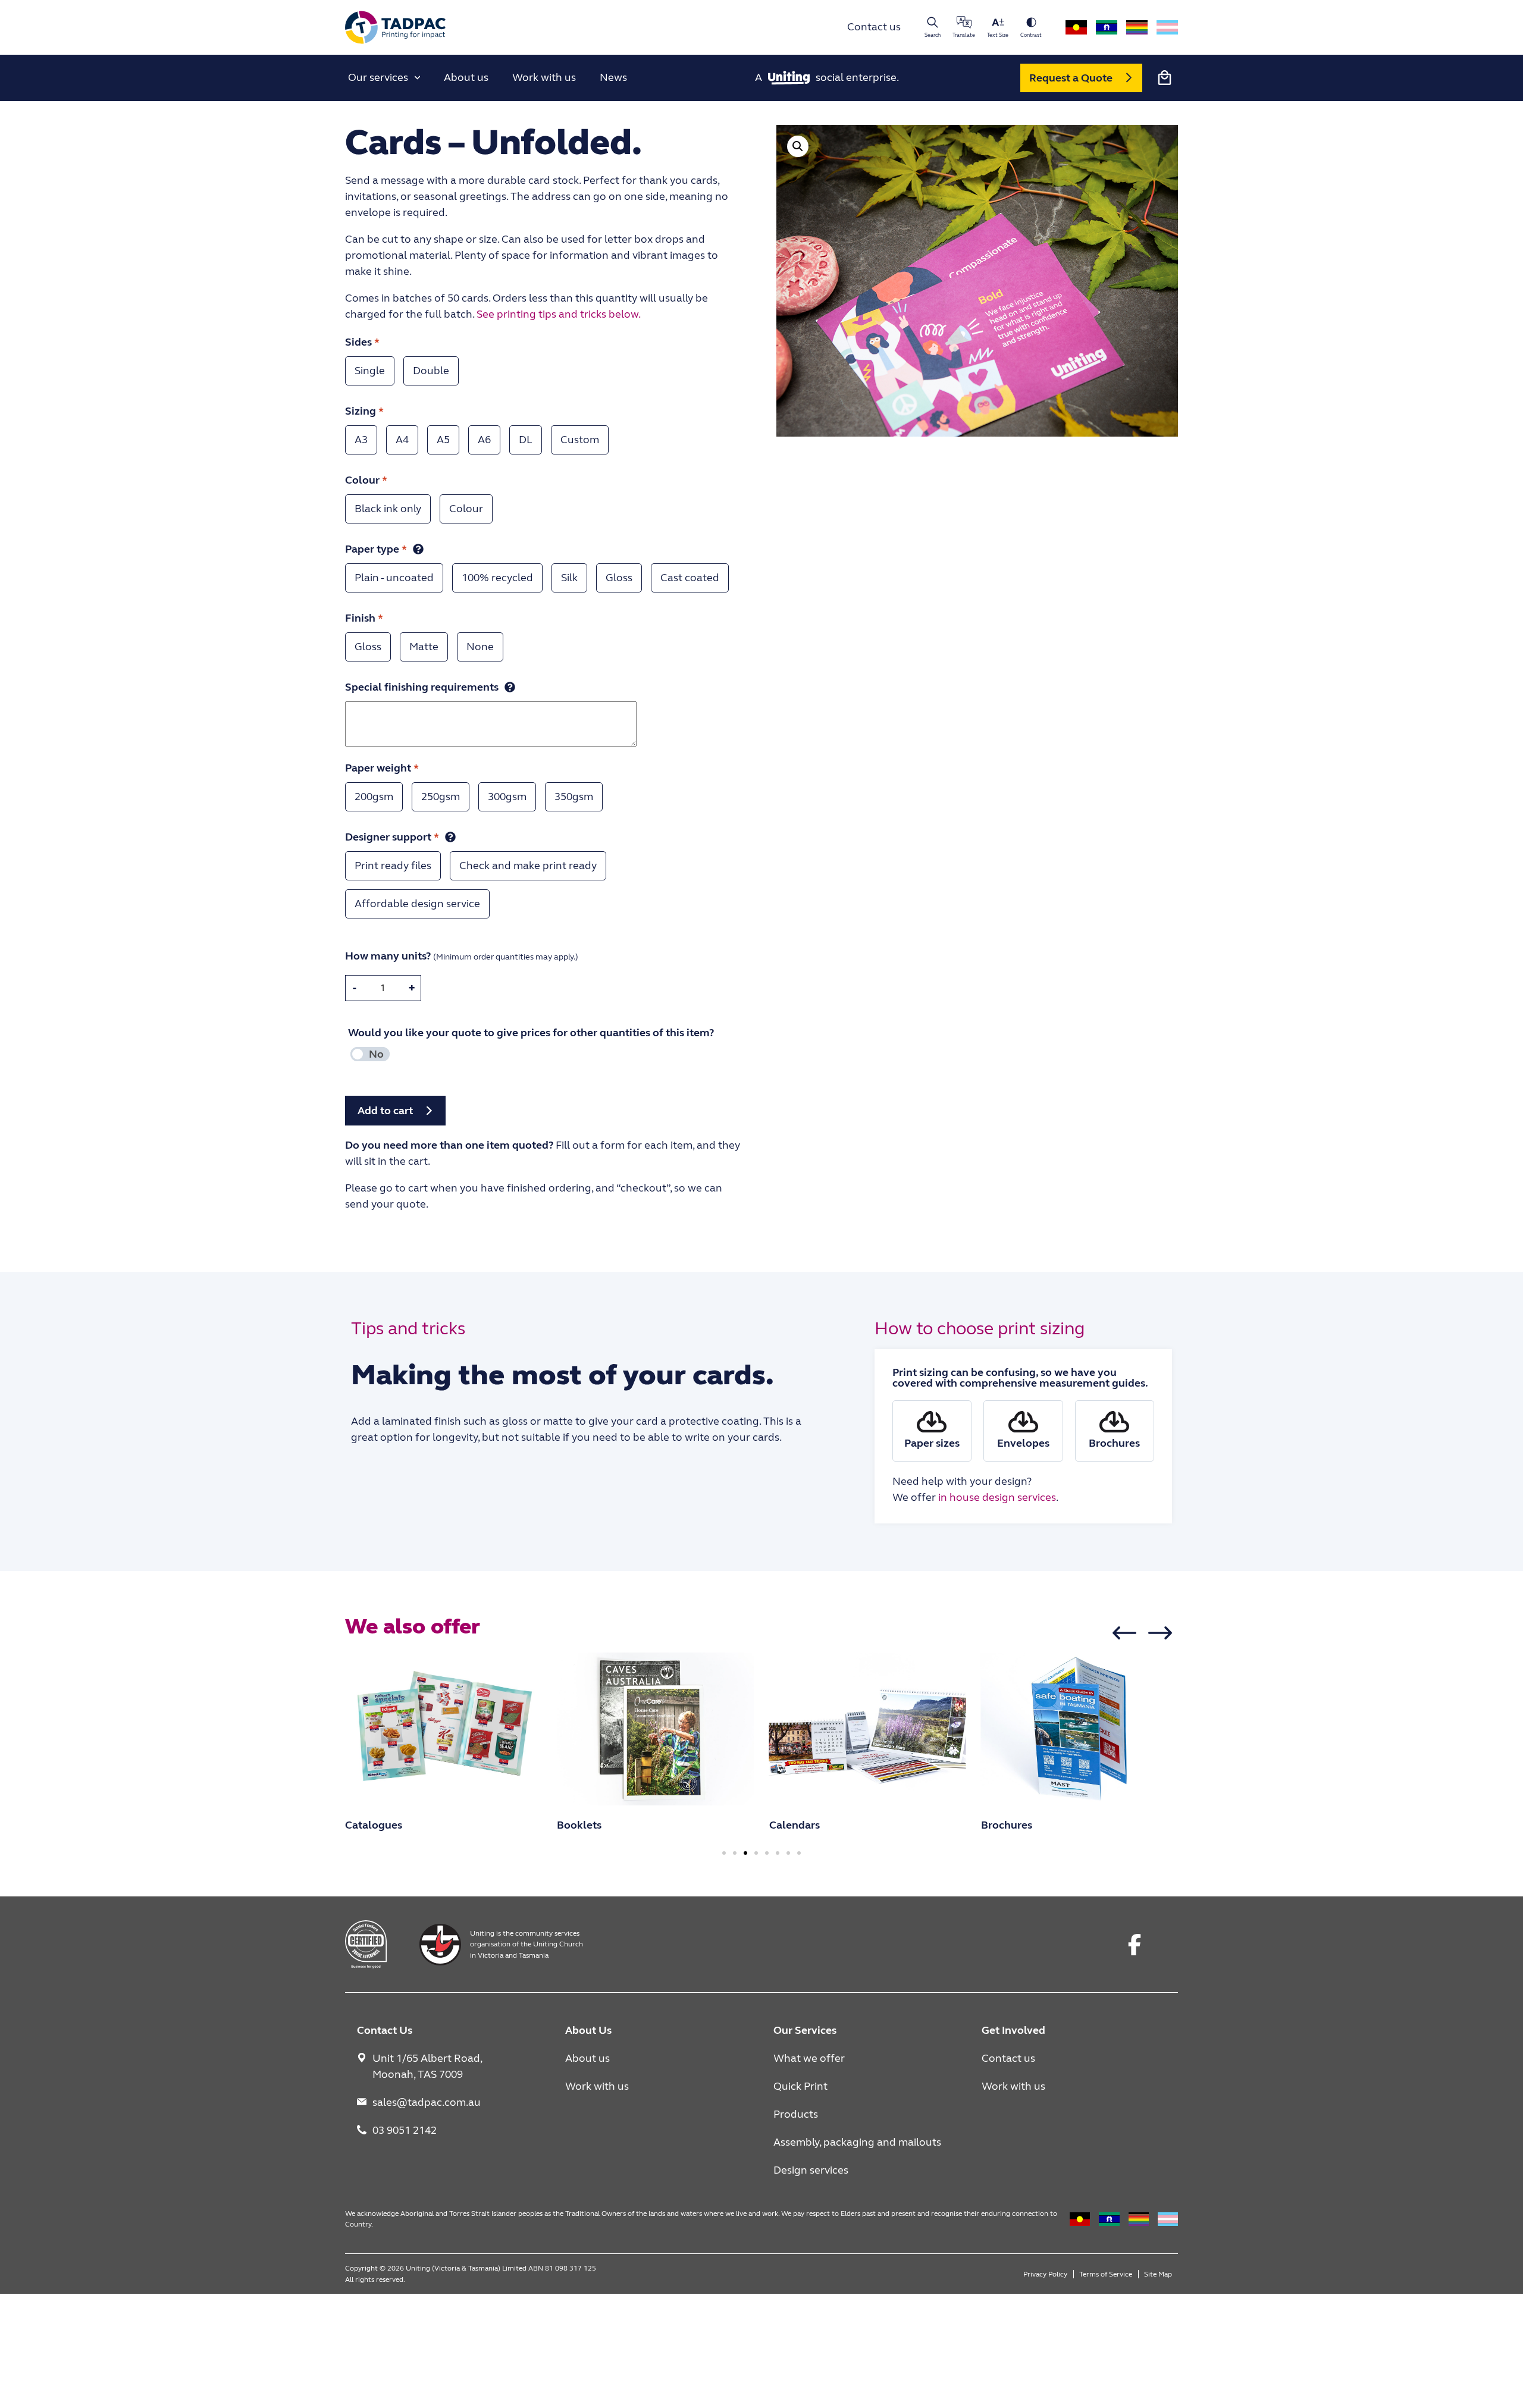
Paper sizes (932, 1443)
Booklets (368, 1825)
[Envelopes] (1023, 1422)
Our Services (805, 2030)
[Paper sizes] (932, 1422)
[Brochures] (1114, 1422)
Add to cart (385, 1111)
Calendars (583, 1825)
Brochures (1114, 1443)
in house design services (997, 1497)
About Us (588, 2030)
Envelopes (1023, 1443)
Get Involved (1013, 2030)
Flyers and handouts (1032, 1825)
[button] (1165, 78)
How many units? (462, 956)
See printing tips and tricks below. (559, 314)
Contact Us (385, 2030)
